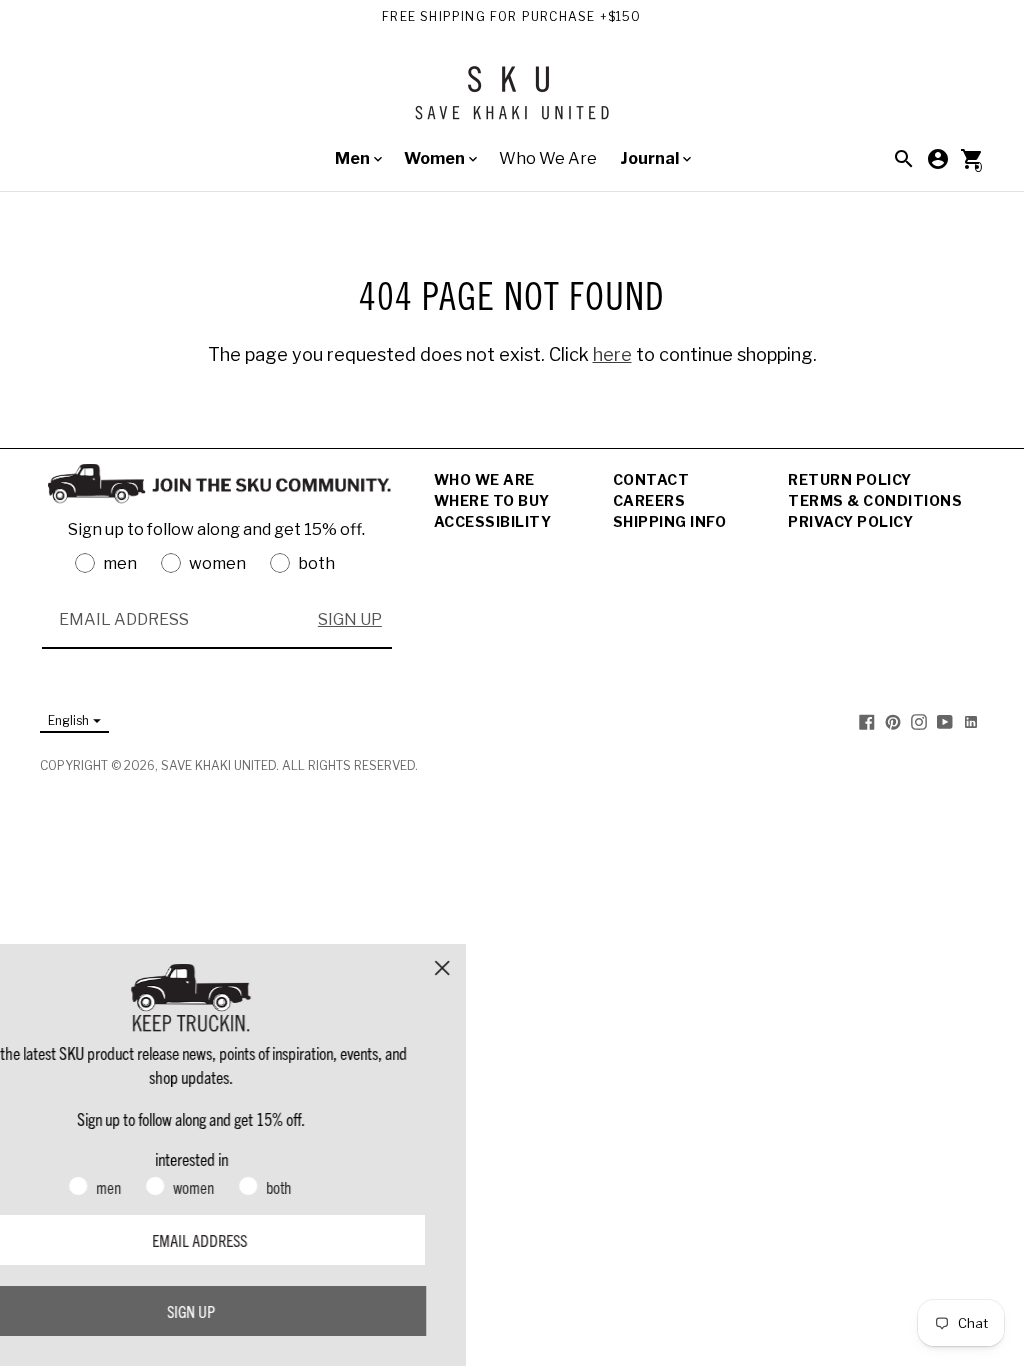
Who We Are (548, 158)
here (612, 354)
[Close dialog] (513, 968)
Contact (651, 479)
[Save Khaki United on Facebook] (867, 721)
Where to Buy (492, 500)
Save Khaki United (218, 765)
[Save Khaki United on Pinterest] (893, 721)
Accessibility (493, 521)
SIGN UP (350, 619)
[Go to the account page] (938, 159)
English (68, 720)
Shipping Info (670, 521)
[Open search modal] (904, 159)
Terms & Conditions (875, 500)
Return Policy (850, 479)
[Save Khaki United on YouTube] (945, 721)
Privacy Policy (850, 521)
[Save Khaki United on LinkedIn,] (971, 721)
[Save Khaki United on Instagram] (919, 721)
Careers (649, 500)
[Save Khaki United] (512, 100)
